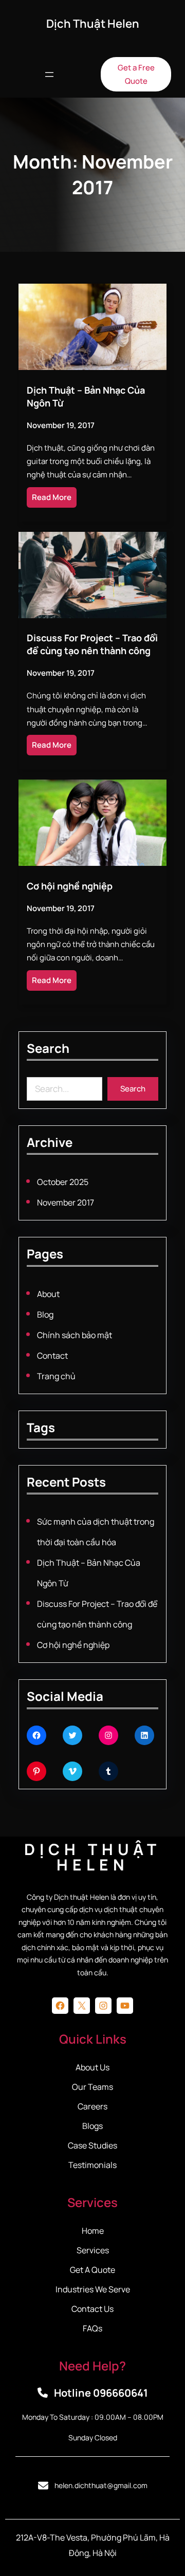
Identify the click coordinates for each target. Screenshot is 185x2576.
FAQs (92, 2328)
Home (93, 2231)
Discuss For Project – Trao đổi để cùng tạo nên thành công (92, 644)
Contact (52, 1356)
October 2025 (63, 1182)
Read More (52, 497)
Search (133, 1089)
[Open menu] (49, 75)
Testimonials (92, 2165)
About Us (92, 2067)
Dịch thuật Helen (93, 24)
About (48, 1294)
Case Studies (92, 2145)
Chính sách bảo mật (75, 1335)
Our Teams (92, 2087)
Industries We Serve (93, 2289)
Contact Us (92, 2309)
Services (93, 2250)
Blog (45, 1314)
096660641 (121, 2393)
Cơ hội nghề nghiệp (70, 886)
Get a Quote (92, 2270)
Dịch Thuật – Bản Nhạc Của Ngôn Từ (86, 396)
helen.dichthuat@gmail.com (101, 2485)
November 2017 (66, 1202)
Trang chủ (56, 1376)
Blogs (92, 2126)
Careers (92, 2106)
